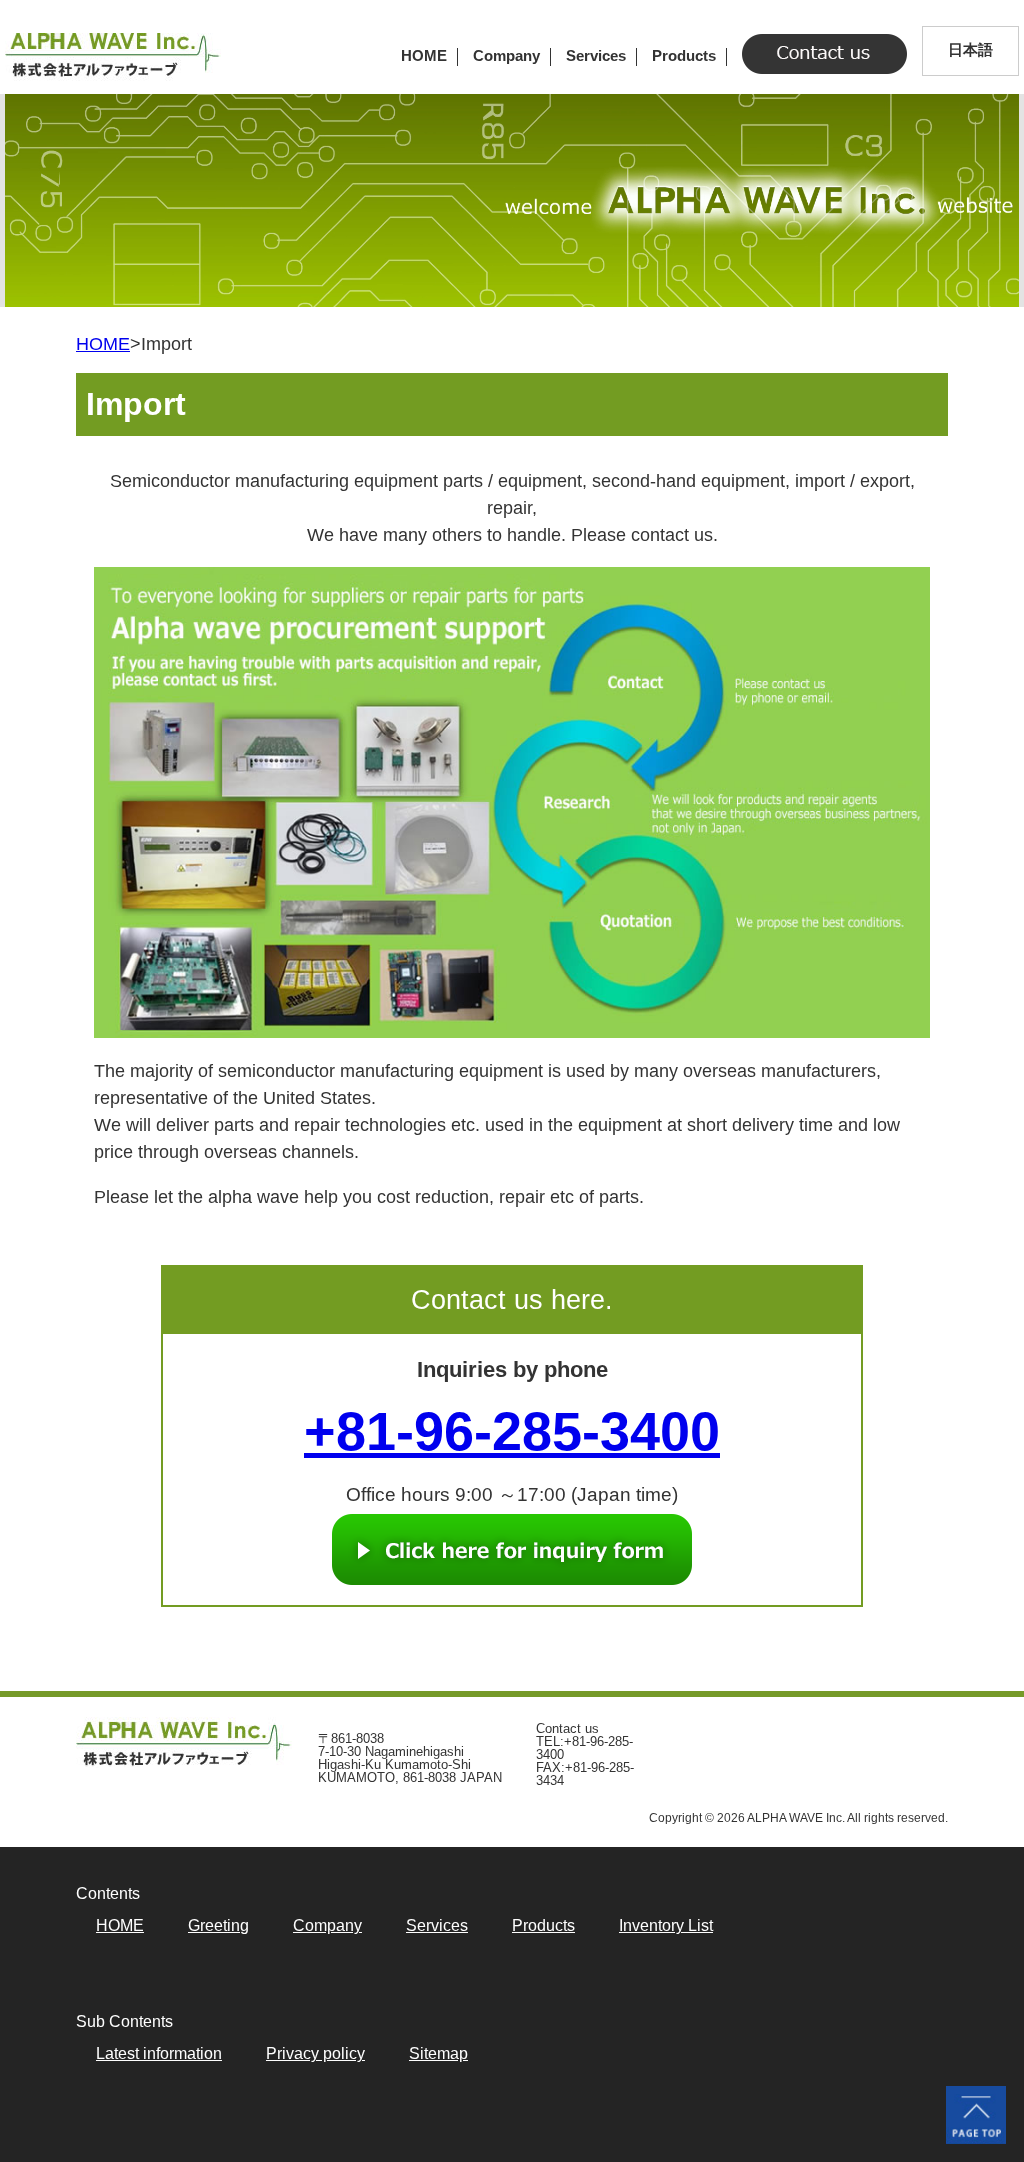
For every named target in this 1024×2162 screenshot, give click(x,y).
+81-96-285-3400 (512, 1431)
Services (596, 55)
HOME (424, 55)
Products (684, 55)
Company (506, 55)
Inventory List (666, 1926)
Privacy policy (315, 2054)
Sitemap (438, 2054)
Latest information (159, 2054)
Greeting (218, 1926)
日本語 (970, 49)
